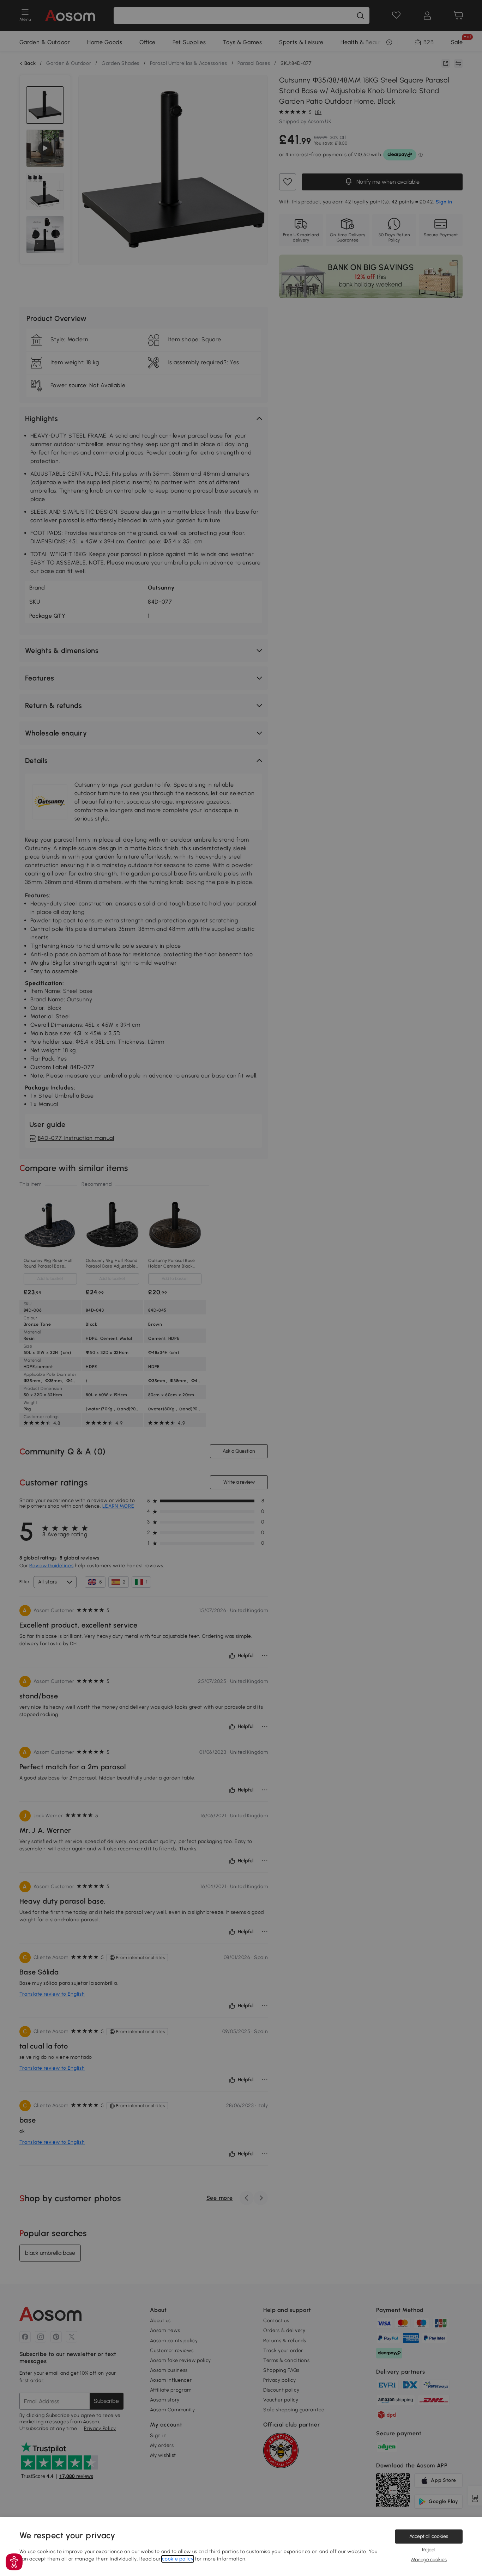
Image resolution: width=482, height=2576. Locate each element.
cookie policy (178, 2559)
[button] (14, 2562)
